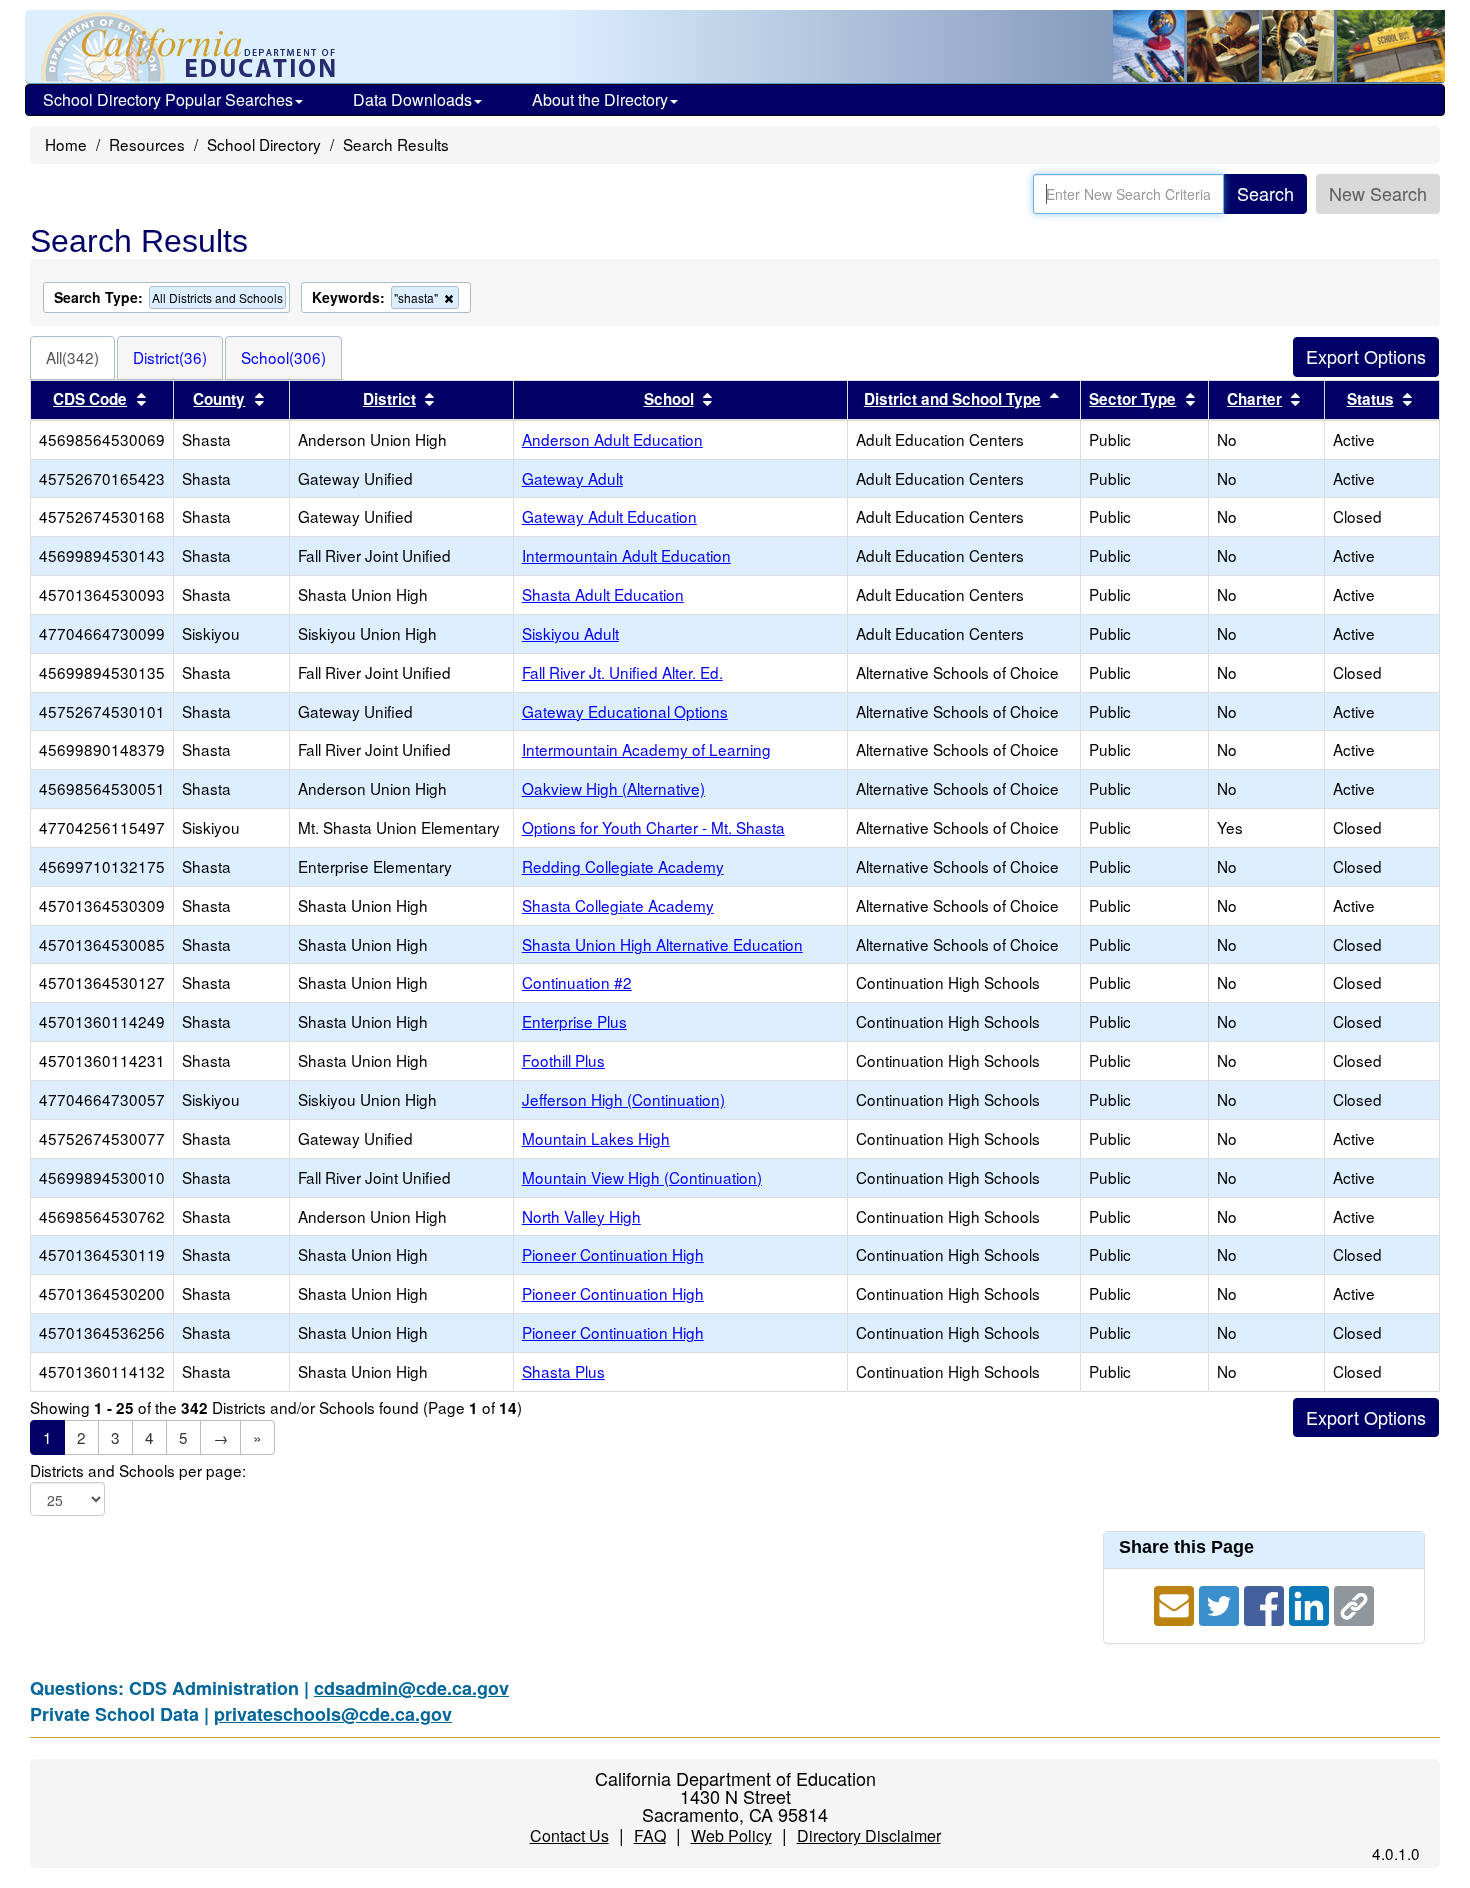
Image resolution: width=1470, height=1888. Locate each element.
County (219, 399)
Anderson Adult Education (612, 439)
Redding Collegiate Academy (623, 866)
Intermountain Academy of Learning (646, 749)
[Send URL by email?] (1176, 1603)
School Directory (264, 144)
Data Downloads (412, 99)
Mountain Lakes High (596, 1138)
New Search (1378, 193)
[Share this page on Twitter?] (1221, 1603)
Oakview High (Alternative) (613, 788)
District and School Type (952, 399)
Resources (147, 144)
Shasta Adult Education (603, 594)
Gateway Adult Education (609, 516)
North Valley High (581, 1216)
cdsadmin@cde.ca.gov (411, 1688)
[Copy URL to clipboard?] (1354, 1603)
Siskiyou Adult (570, 633)
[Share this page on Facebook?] (1266, 1603)
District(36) (170, 357)
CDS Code (90, 399)
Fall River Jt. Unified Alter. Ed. (622, 672)
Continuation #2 (577, 982)
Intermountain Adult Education (626, 555)
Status (1370, 399)
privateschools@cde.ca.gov (333, 1714)
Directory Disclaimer (869, 1835)
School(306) (283, 357)
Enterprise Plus (574, 1021)
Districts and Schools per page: (138, 1470)
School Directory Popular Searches (168, 99)
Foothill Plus (563, 1060)
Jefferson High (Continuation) (623, 1099)
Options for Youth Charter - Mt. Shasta (653, 827)
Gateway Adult (572, 478)
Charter (1254, 399)
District (389, 399)
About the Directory (600, 99)
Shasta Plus (563, 1371)
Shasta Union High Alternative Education (662, 944)
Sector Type (1132, 399)
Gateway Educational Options (625, 711)
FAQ (650, 1835)
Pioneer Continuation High (613, 1254)
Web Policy (731, 1835)
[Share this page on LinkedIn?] (1311, 1603)
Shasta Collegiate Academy (618, 905)
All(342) (72, 357)
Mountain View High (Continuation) (642, 1177)
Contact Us (569, 1835)
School (669, 399)
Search (1265, 193)
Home (66, 144)
